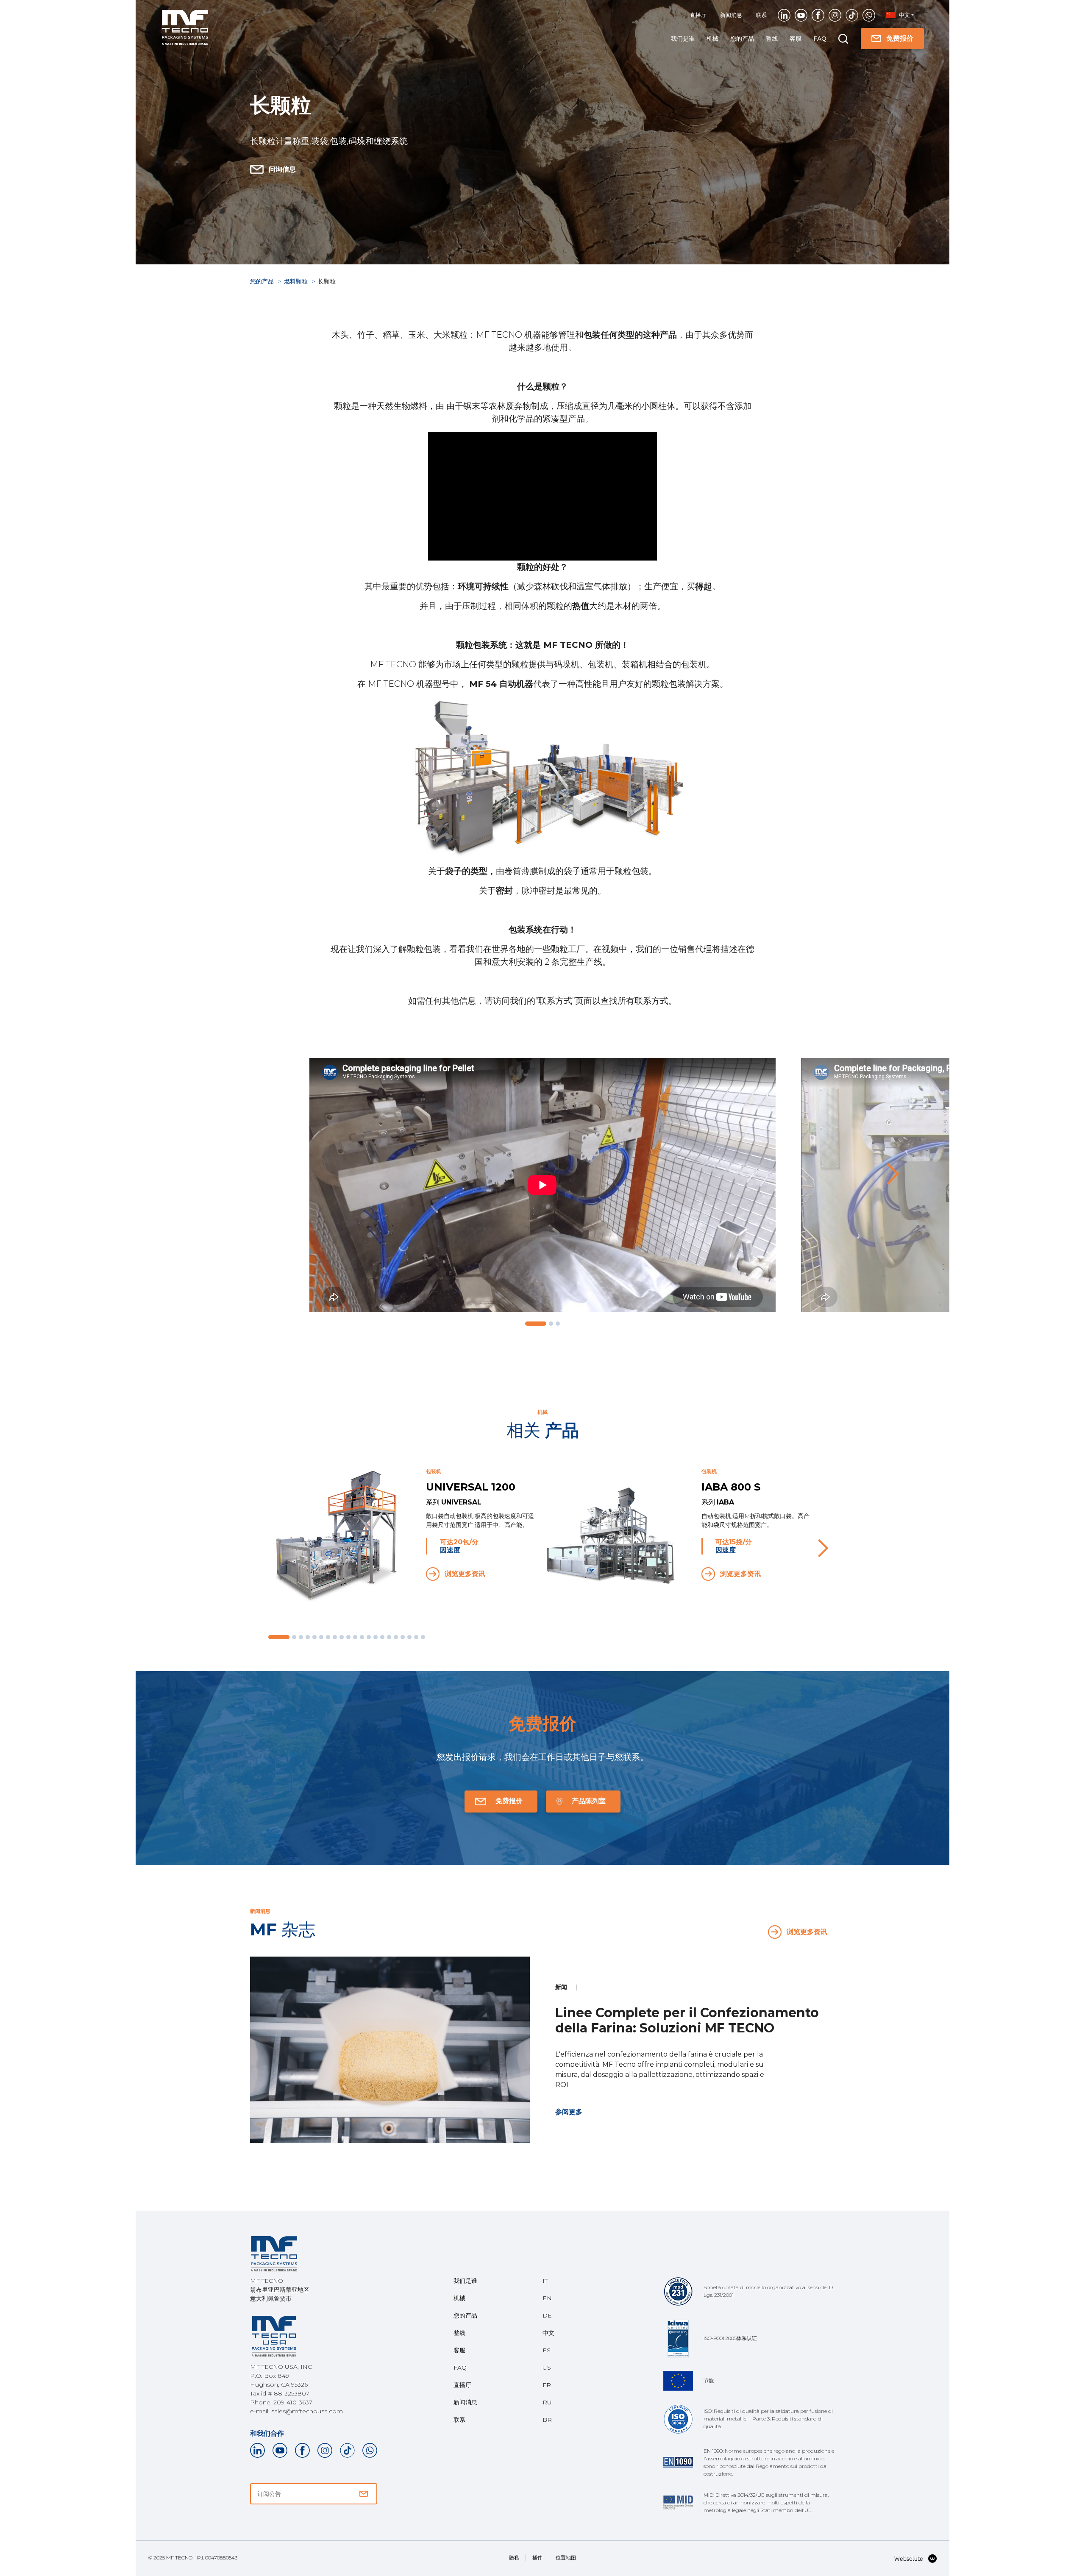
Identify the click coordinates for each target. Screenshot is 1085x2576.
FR (547, 2385)
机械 (712, 39)
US (547, 2368)
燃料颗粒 (297, 281)
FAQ (820, 39)
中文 (548, 2333)
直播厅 (698, 15)
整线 (772, 39)
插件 (537, 2558)
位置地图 (566, 2558)
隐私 (514, 2558)
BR (547, 2420)
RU (547, 2402)
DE (547, 2315)
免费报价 (900, 38)
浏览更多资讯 (465, 1574)
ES (547, 2350)
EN (547, 2298)
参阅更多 (569, 2112)
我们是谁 (683, 39)
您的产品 (742, 39)
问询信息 (282, 169)
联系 (761, 15)
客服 (796, 39)
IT (545, 2281)
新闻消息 (731, 15)
